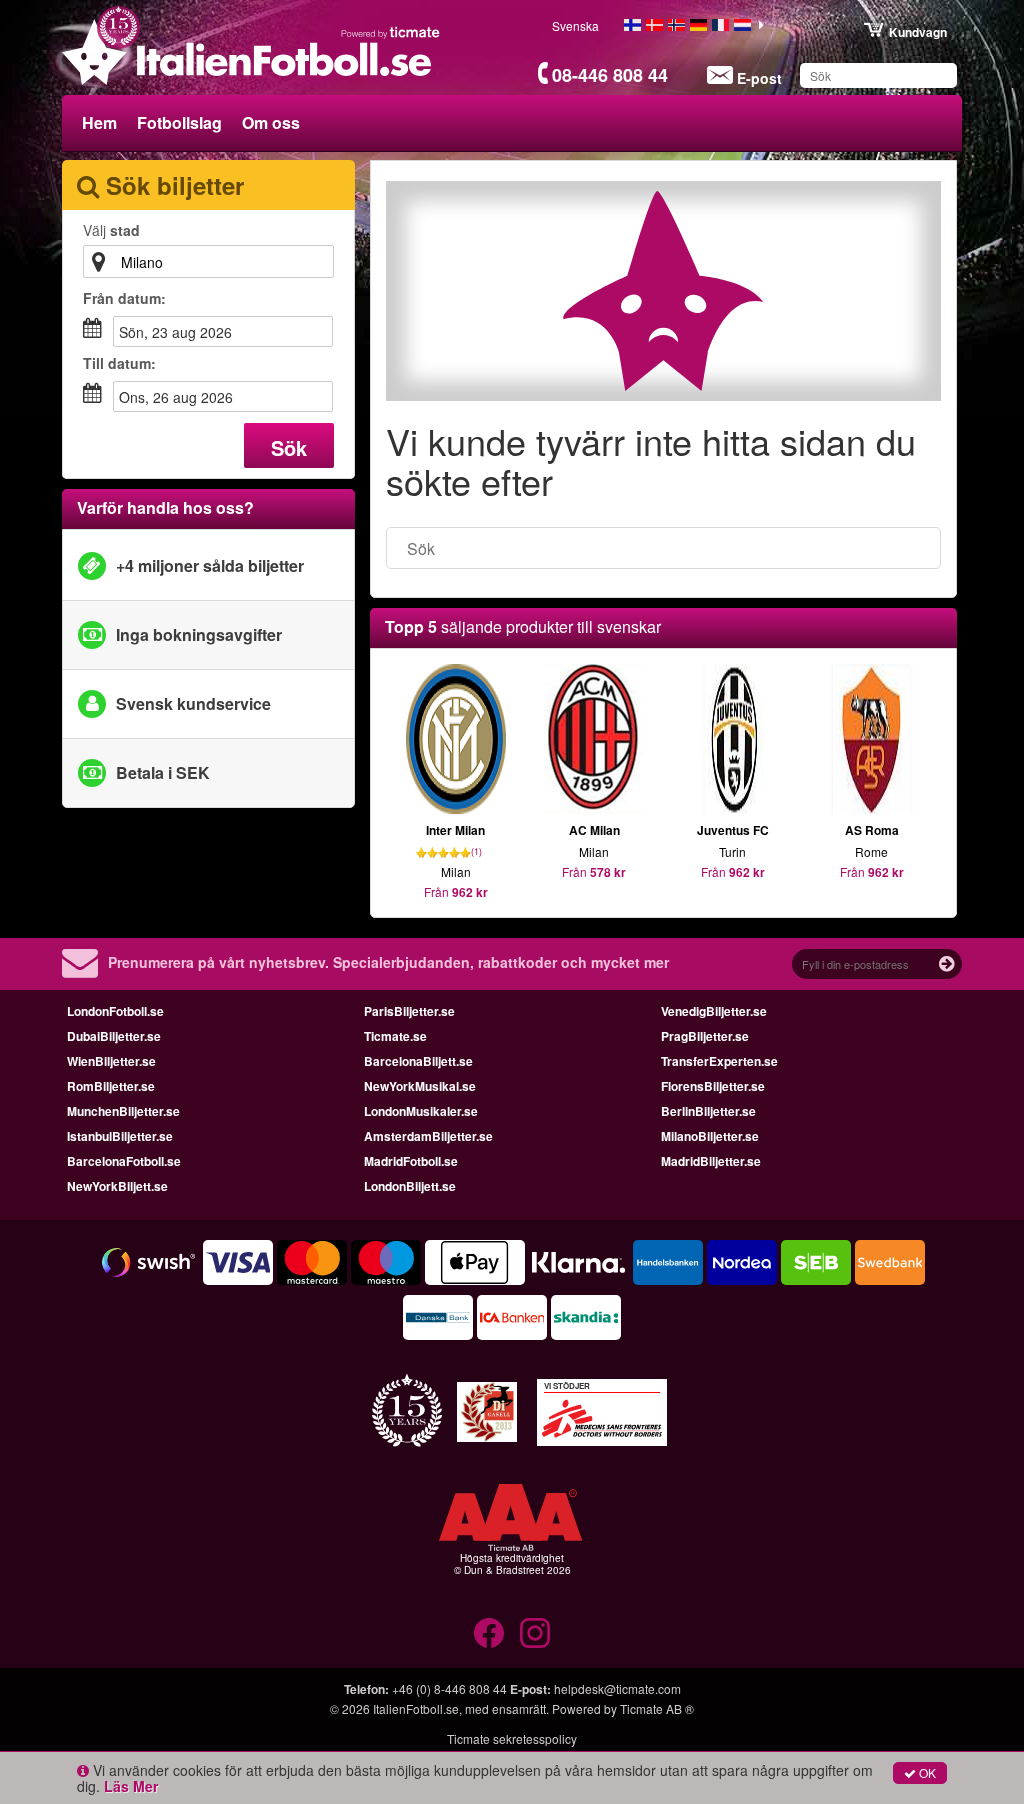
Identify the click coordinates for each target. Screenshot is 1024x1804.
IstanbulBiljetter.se (120, 1136)
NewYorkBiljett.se (117, 1186)
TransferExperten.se (719, 1061)
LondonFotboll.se (115, 1011)
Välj (111, 230)
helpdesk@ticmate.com (617, 1688)
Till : (119, 363)
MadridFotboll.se (411, 1161)
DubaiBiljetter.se (114, 1036)
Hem (99, 122)
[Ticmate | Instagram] (535, 1633)
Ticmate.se (395, 1036)
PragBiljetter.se (705, 1036)
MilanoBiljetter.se (710, 1136)
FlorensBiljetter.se (713, 1086)
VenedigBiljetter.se (714, 1011)
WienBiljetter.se (111, 1061)
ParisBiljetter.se (409, 1011)
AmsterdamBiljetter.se (428, 1136)
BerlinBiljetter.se (708, 1111)
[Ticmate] (391, 32)
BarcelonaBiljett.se (418, 1061)
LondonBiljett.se (410, 1186)
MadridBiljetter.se (711, 1161)
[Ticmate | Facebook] (489, 1633)
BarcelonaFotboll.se (124, 1161)
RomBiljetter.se (111, 1086)
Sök (289, 447)
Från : (124, 298)
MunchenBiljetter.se (123, 1111)
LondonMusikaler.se (421, 1111)
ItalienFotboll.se (416, 1708)
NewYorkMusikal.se (420, 1086)
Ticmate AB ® (657, 1708)
